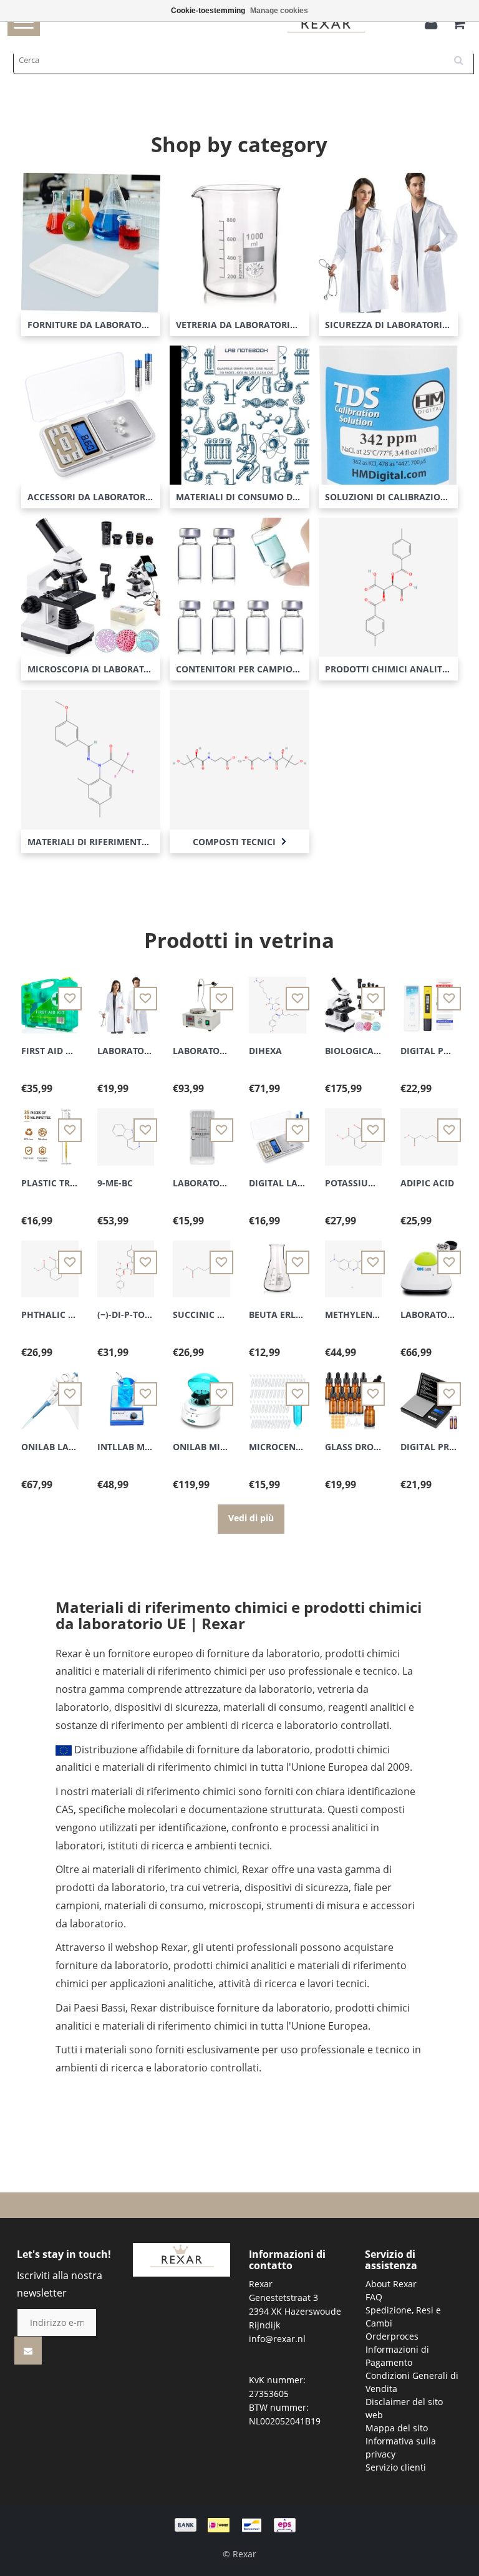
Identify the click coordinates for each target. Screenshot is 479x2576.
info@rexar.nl (277, 2339)
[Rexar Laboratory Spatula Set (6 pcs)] (201, 1130)
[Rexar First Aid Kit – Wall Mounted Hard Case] (50, 998)
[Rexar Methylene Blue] (354, 1261)
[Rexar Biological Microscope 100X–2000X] (354, 998)
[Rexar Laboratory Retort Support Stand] (201, 998)
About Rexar (391, 2284)
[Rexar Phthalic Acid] (50, 1261)
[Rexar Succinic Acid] (201, 1261)
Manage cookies (279, 11)
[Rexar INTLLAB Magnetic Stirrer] (126, 1394)
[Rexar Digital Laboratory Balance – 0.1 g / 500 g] (278, 1130)
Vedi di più (251, 1518)
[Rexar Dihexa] (278, 998)
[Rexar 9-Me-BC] (126, 1130)
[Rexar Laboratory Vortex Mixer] (429, 1261)
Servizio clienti (396, 2467)
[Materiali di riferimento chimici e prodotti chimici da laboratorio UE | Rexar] (181, 2259)
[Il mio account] (434, 25)
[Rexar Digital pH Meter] (429, 998)
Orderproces (392, 2336)
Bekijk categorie (91, 232)
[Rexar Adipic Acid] (429, 1130)
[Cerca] (463, 56)
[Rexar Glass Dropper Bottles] (354, 1394)
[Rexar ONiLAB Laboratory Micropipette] (50, 1394)
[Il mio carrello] (459, 25)
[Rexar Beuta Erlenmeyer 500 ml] (278, 1261)
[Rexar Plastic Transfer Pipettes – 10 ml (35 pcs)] (50, 1130)
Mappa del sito (397, 2428)
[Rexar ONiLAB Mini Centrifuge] (201, 1394)
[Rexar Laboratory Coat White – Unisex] (126, 998)
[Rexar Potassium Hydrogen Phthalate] (354, 1130)
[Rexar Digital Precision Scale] (429, 1394)
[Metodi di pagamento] (239, 2524)
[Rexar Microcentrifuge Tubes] (278, 1394)
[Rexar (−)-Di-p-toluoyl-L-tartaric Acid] (126, 1261)
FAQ (374, 2297)
